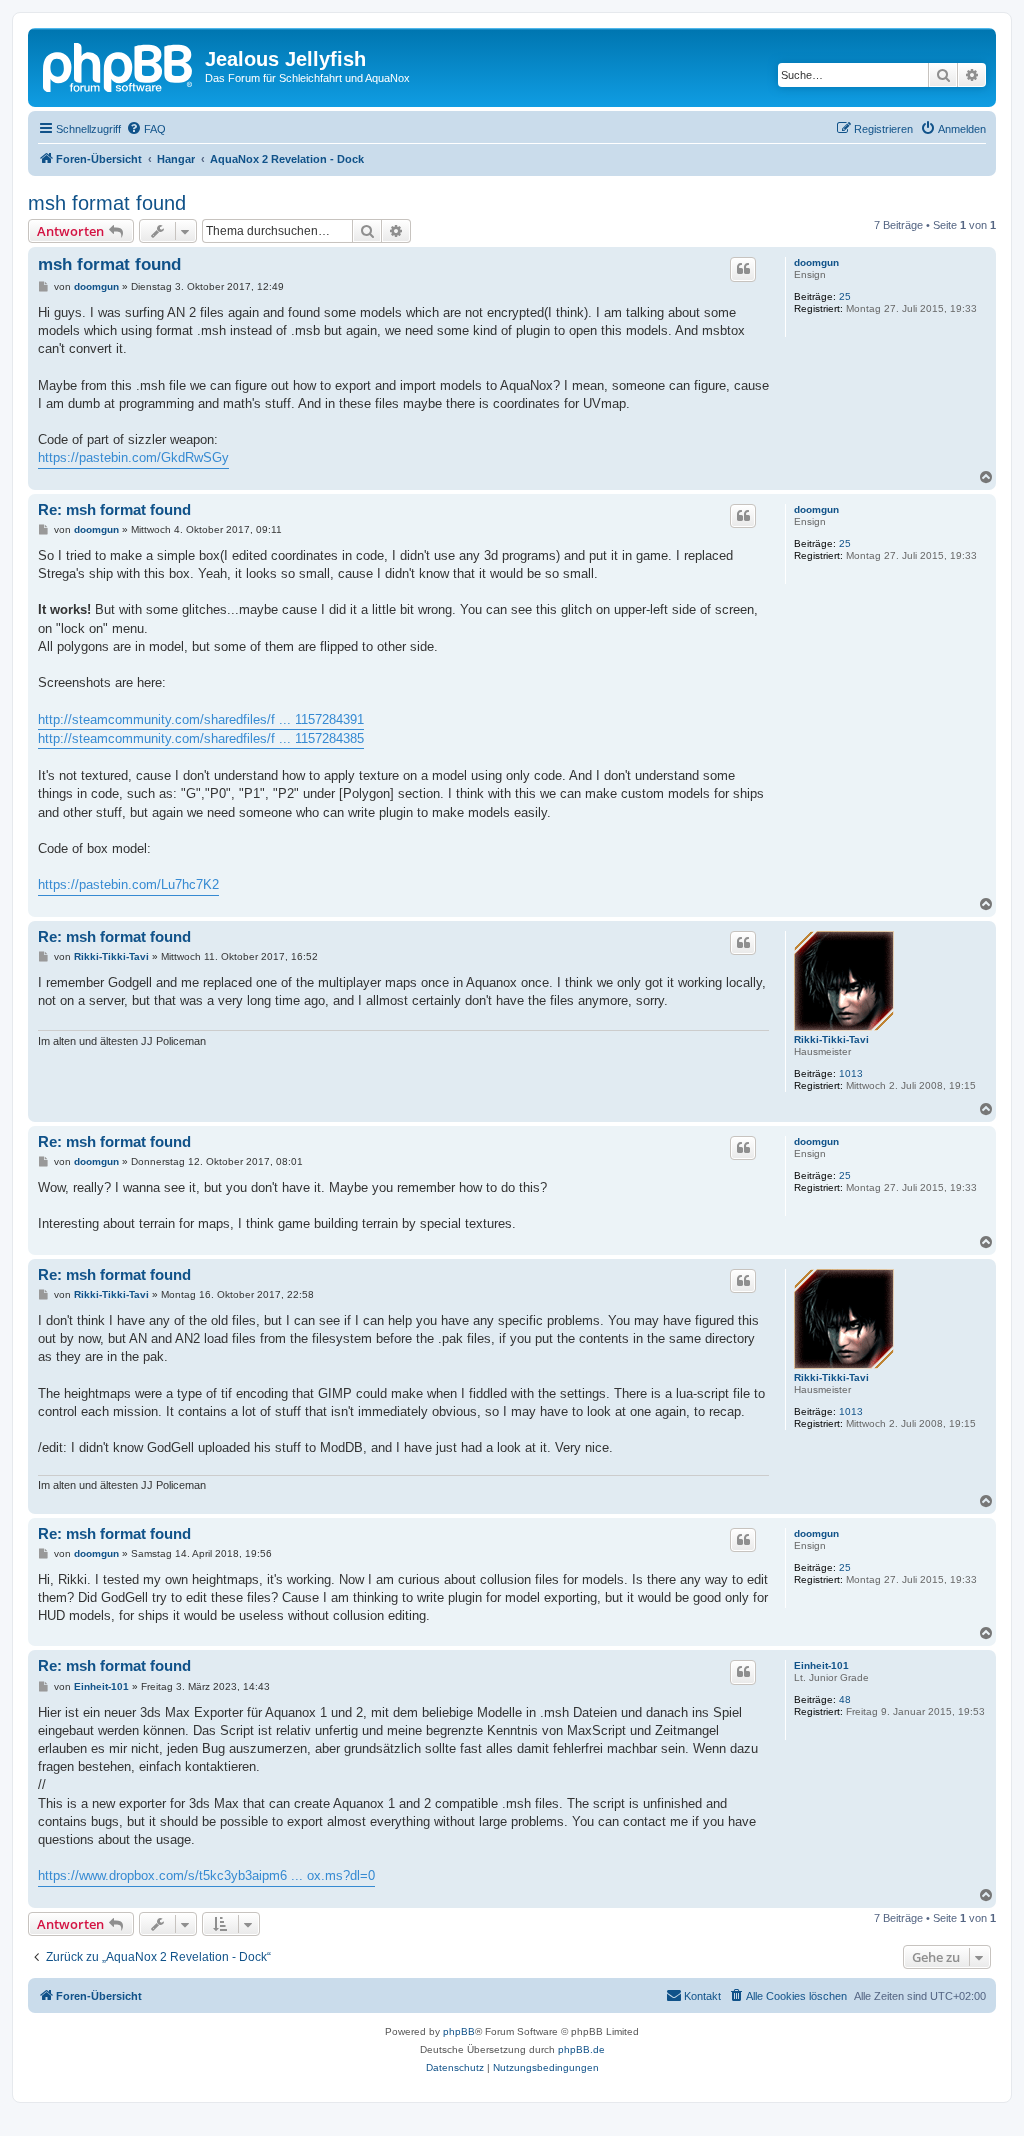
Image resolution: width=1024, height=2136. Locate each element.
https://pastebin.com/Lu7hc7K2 (128, 884)
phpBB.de (581, 2049)
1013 (851, 1073)
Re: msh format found (114, 509)
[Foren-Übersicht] (119, 65)
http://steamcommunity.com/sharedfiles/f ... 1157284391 (201, 719)
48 (845, 1699)
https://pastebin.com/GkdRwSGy (133, 457)
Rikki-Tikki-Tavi (831, 1039)
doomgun (816, 262)
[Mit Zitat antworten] (743, 269)
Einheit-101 (821, 1665)
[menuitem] (146, 129)
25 (845, 296)
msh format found (107, 203)
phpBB (459, 2031)
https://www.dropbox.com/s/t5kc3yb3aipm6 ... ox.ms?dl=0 (206, 1875)
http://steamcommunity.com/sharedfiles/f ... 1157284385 (201, 738)
